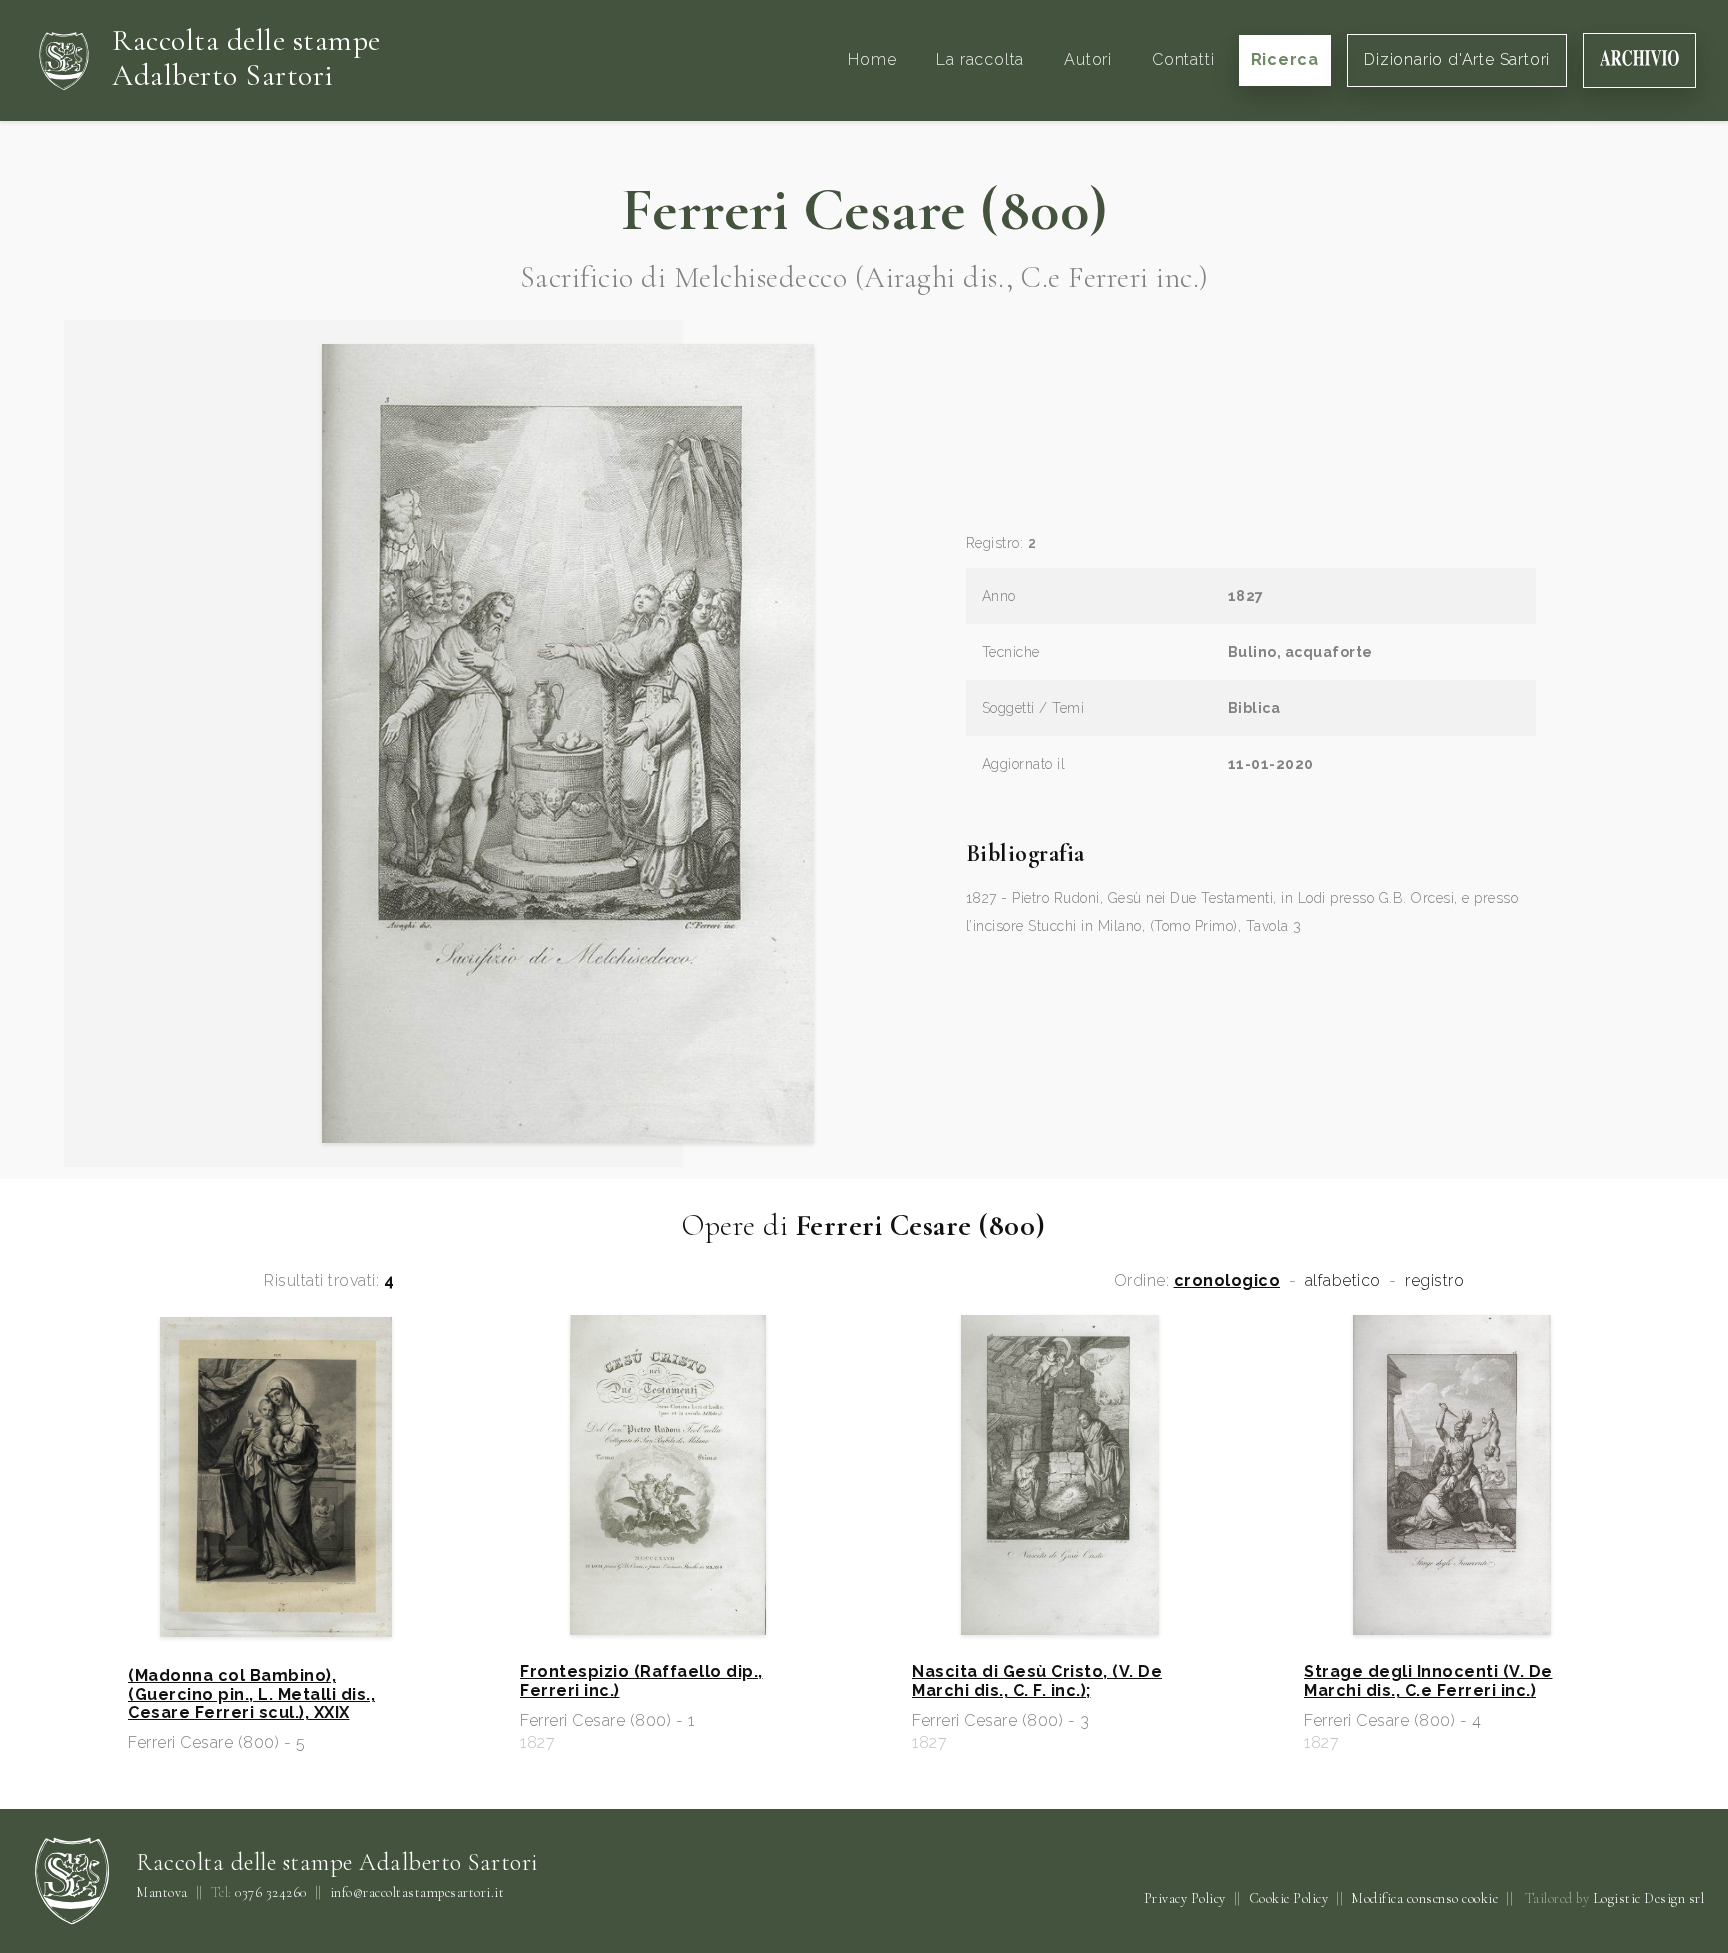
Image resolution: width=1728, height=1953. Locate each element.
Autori (1088, 59)
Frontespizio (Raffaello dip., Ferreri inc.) (641, 1681)
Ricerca (1285, 59)
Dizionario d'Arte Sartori (1457, 59)
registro (1434, 1281)
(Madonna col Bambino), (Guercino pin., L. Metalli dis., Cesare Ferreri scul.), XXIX (251, 1694)
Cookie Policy (1289, 1898)
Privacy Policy (1185, 1898)
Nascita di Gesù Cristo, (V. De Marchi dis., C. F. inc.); (1037, 1681)
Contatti (1183, 59)
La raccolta (980, 59)
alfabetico (1343, 1281)
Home (872, 59)
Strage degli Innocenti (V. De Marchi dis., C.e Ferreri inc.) (1428, 1681)
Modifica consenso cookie (1424, 1898)
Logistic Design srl (1649, 1898)
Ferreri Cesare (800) (864, 210)
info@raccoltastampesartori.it (417, 1893)
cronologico (1227, 1281)
